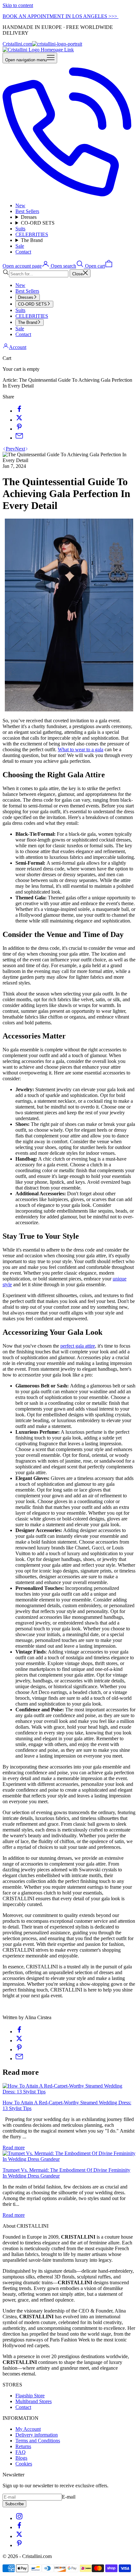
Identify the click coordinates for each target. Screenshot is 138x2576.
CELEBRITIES (32, 234)
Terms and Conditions (38, 2441)
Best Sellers (27, 211)
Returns (23, 2446)
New (20, 205)
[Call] (69, 195)
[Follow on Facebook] (19, 2527)
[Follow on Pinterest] (19, 2545)
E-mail (69, 2497)
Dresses (29, 217)
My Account (28, 2429)
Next (20, 449)
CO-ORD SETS (38, 223)
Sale (20, 246)
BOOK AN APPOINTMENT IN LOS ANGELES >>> (60, 16)
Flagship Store (30, 2396)
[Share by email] (19, 438)
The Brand (32, 240)
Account (18, 347)
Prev (10, 449)
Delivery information (37, 2435)
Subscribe (14, 2504)
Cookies (24, 2464)
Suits (20, 229)
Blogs (21, 2458)
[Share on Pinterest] (19, 429)
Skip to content (18, 5)
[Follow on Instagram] (19, 2518)
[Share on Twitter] (19, 420)
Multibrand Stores (34, 2401)
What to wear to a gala (81, 749)
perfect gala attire (78, 1346)
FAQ (21, 2452)
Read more (14, 2148)
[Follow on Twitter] (19, 2536)
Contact (23, 252)
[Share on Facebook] (19, 411)
